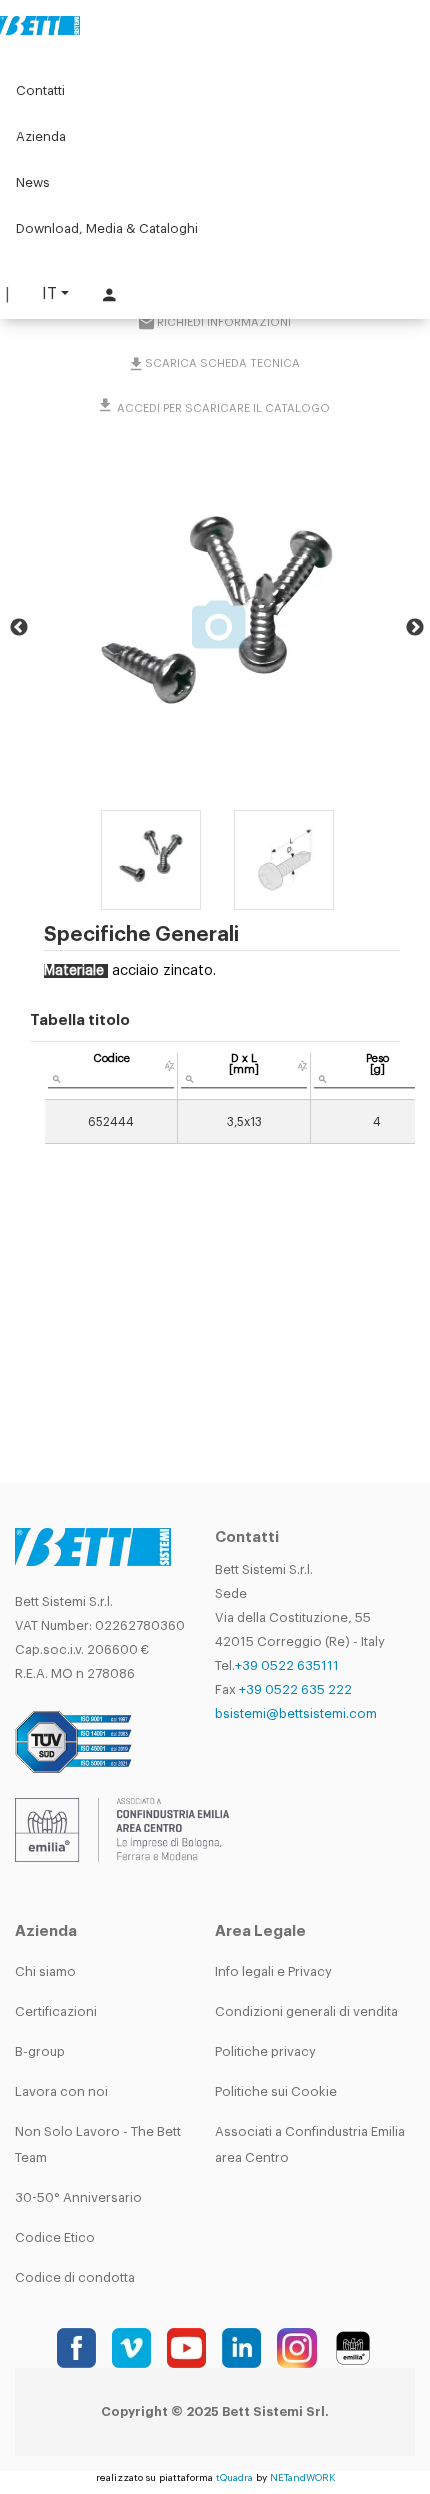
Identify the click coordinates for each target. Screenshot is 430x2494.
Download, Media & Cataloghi (107, 228)
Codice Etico (55, 2237)
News (33, 182)
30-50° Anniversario (78, 2197)
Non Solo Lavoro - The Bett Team (98, 2144)
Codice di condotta (75, 2277)
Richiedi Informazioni (224, 322)
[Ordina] (169, 1066)
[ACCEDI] (107, 294)
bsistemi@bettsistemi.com (296, 1713)
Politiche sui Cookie (276, 2091)
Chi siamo (45, 1971)
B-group (40, 2051)
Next (415, 628)
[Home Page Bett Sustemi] (40, 25)
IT (49, 294)
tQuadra (234, 2478)
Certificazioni (56, 2011)
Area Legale (260, 1931)
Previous (19, 628)
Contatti (40, 90)
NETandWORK (302, 2478)
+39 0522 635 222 (295, 1689)
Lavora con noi (61, 2091)
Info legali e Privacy (273, 1971)
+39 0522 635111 (287, 1665)
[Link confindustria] (122, 1829)
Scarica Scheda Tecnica (222, 363)
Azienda (41, 136)
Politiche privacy (265, 2051)
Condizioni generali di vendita (306, 2011)
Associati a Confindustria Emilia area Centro (310, 2144)
